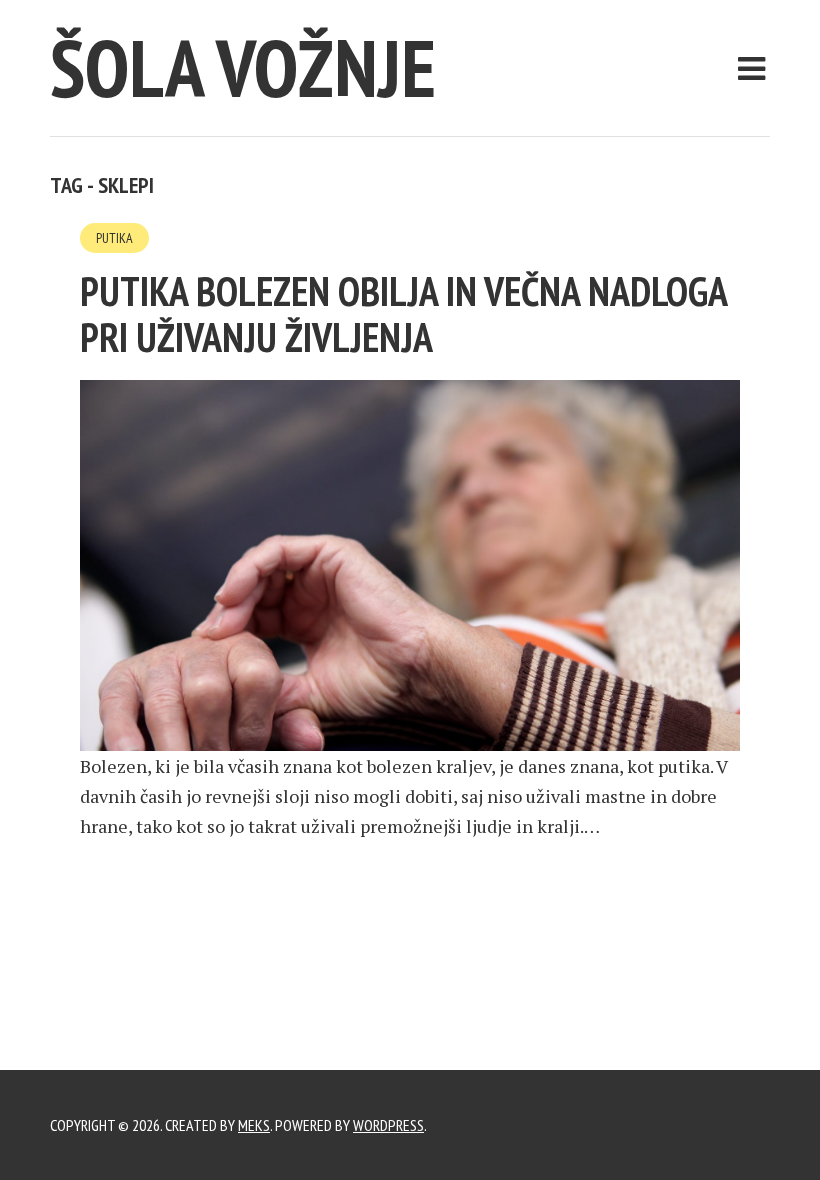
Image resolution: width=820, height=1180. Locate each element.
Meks (254, 1125)
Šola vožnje (243, 67)
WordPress (388, 1125)
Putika (114, 238)
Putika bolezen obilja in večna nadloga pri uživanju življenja (403, 314)
